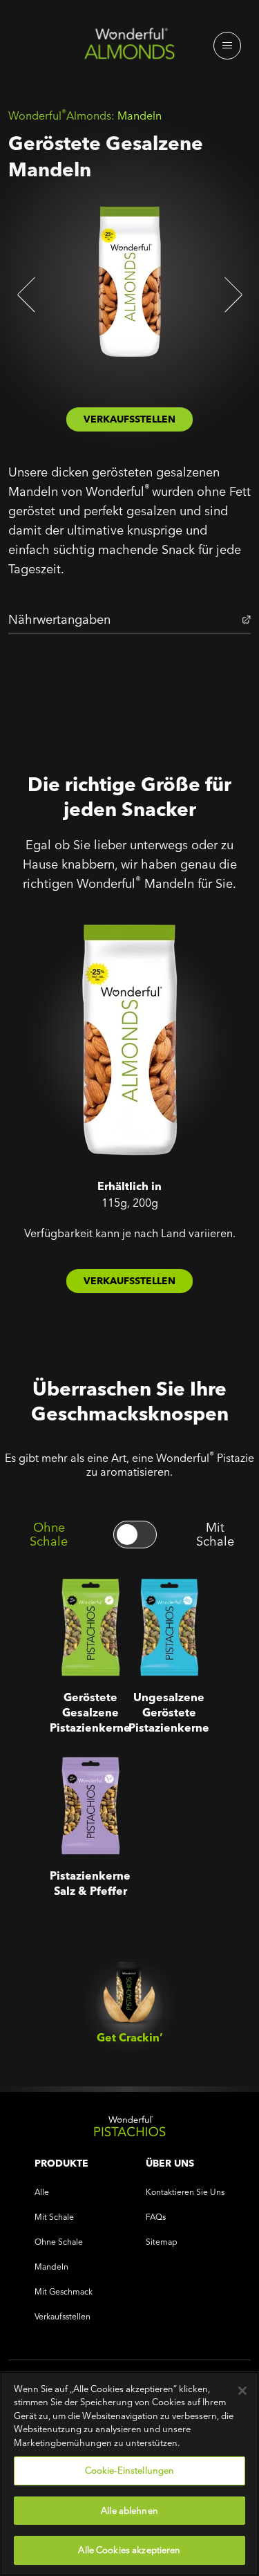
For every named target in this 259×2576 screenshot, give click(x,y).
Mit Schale (215, 1535)
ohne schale (59, 2242)
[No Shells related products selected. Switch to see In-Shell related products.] (135, 1535)
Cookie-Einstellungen (130, 2470)
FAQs (156, 2217)
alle (42, 2192)
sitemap (162, 2242)
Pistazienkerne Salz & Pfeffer (90, 1772)
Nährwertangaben (59, 619)
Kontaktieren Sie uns (185, 2192)
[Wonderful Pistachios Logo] (129, 2129)
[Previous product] (28, 295)
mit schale (54, 2217)
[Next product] (231, 295)
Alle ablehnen (129, 2510)
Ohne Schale (49, 1535)
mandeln (51, 2267)
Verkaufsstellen (63, 2316)
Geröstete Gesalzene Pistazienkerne (90, 1603)
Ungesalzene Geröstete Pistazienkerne (169, 1603)
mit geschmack (64, 2291)
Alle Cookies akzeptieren (129, 2550)
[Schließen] (242, 2391)
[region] (129, 2474)
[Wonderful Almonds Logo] (129, 47)
